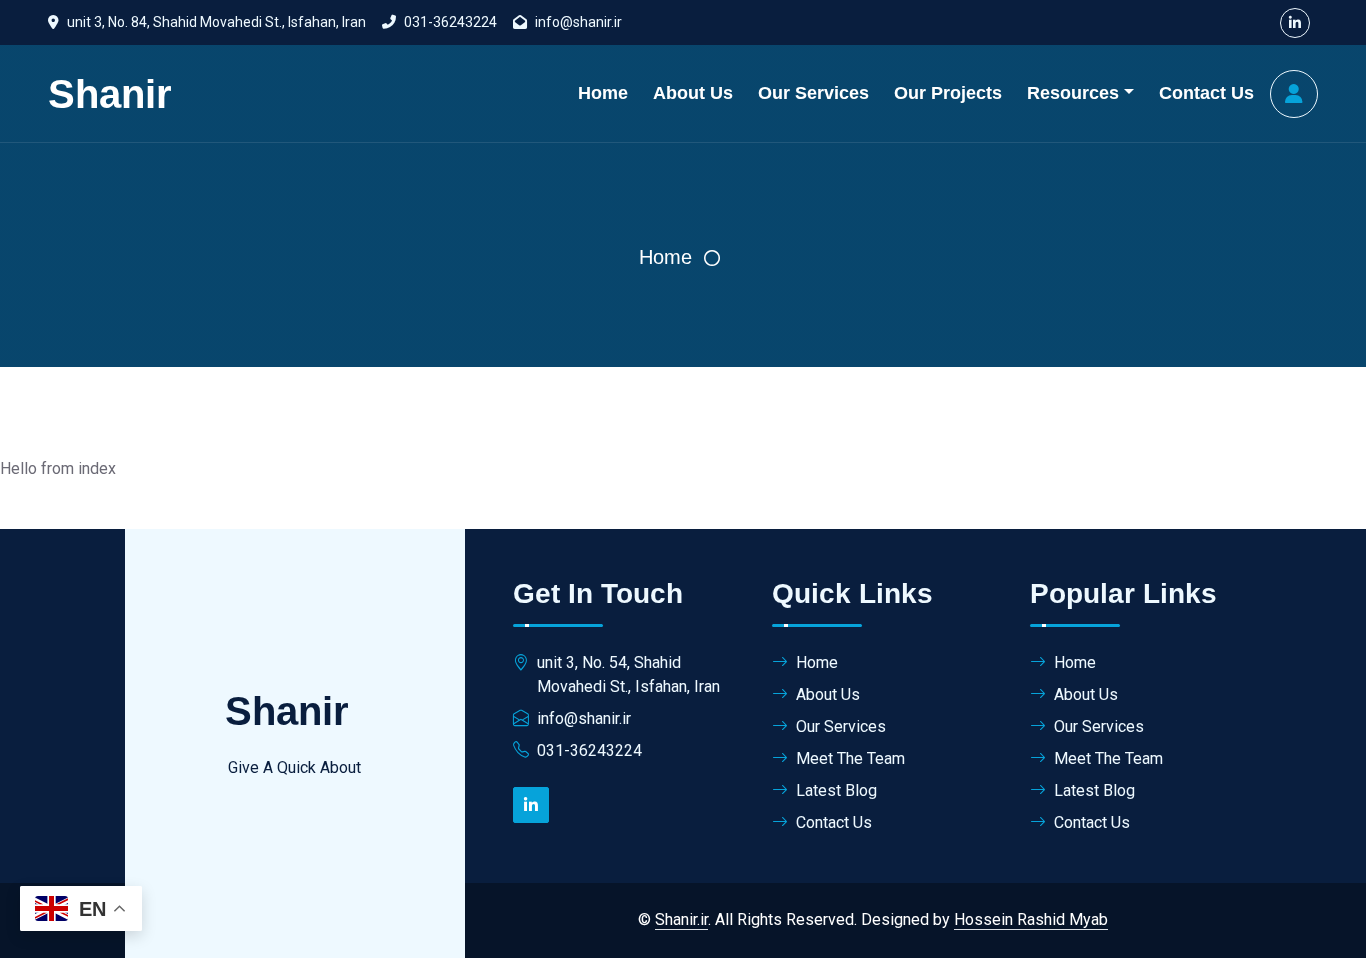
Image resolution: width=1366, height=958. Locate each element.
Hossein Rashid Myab (1031, 919)
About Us (693, 93)
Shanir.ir (681, 919)
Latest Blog (836, 790)
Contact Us (1206, 93)
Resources (1073, 93)
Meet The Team (850, 758)
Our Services (813, 93)
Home (603, 93)
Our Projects (948, 93)
